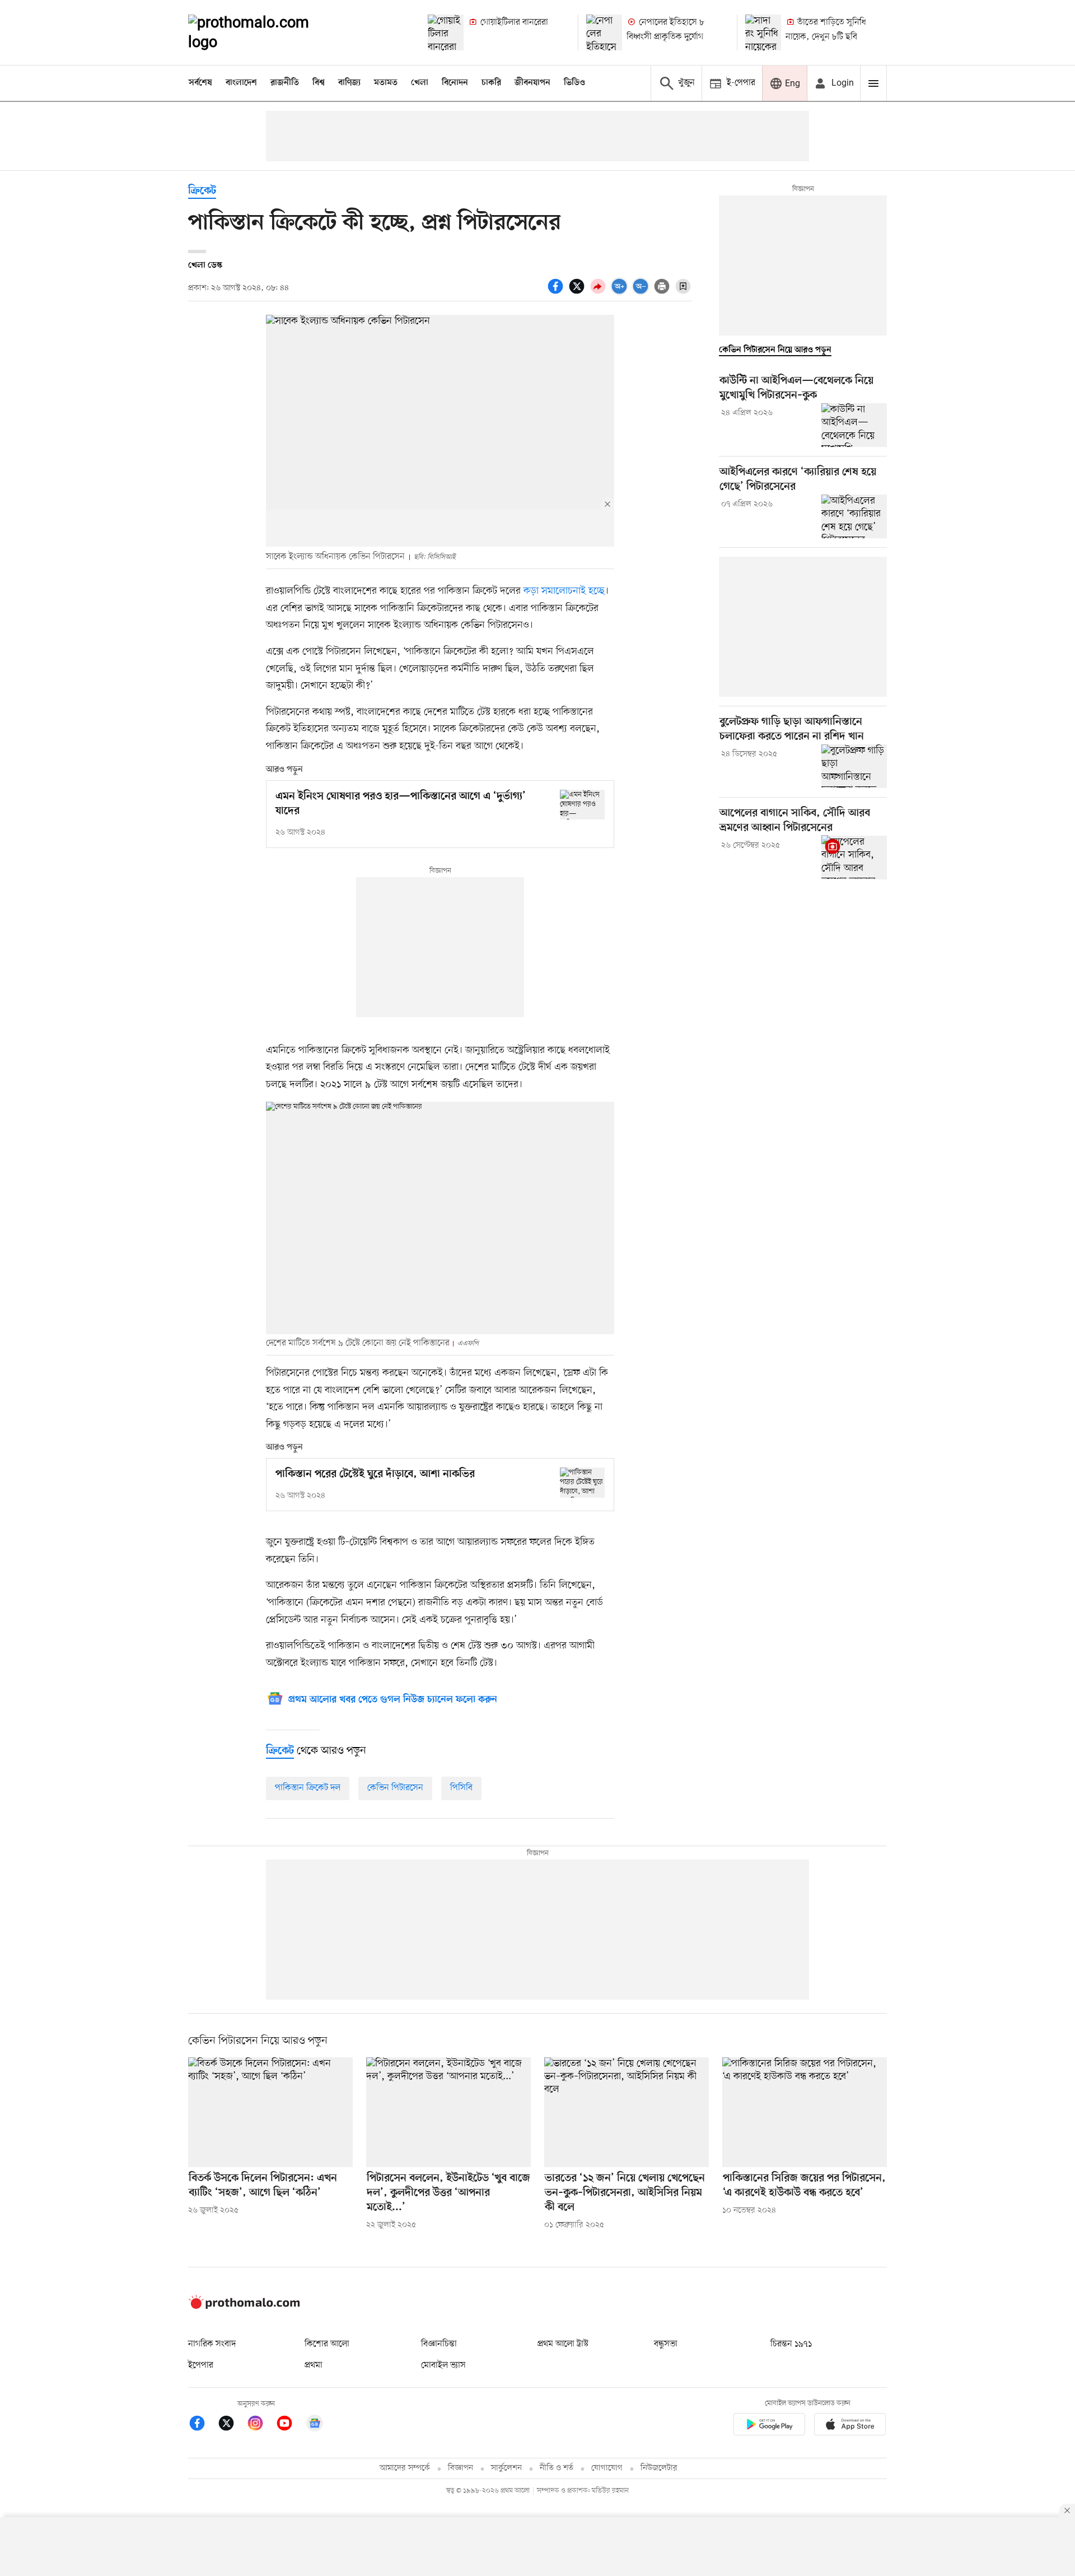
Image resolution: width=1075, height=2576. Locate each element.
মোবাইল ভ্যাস (443, 2365)
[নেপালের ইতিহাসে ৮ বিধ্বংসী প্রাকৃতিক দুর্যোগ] (604, 32)
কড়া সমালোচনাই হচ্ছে (564, 591)
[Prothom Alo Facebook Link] (203, 2425)
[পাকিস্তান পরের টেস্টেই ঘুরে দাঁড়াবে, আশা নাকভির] (582, 1482)
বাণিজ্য (349, 83)
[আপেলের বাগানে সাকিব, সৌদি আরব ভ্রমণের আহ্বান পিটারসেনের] (854, 857)
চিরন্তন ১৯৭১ (791, 2344)
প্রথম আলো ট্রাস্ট (563, 2344)
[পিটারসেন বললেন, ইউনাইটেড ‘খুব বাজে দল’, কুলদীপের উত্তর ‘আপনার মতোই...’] (448, 2112)
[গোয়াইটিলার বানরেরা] (446, 32)
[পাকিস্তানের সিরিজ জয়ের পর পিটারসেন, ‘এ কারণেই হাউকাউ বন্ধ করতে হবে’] (805, 2112)
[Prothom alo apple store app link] (850, 2426)
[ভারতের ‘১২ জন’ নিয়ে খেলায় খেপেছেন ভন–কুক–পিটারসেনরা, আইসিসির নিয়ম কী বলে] (627, 2112)
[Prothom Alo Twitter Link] (232, 2425)
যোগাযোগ (607, 2468)
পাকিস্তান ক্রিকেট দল (308, 1788)
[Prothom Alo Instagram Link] (261, 2425)
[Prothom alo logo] (244, 2307)
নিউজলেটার (659, 2468)
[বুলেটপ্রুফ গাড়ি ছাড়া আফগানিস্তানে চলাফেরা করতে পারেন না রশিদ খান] (854, 766)
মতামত (386, 83)
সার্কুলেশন (506, 2468)
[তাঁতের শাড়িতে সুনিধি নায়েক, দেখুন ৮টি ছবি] (763, 32)
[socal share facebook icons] (557, 292)
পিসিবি (461, 1788)
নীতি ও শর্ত (557, 2468)
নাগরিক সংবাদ (212, 2344)
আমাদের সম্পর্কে (405, 2468)
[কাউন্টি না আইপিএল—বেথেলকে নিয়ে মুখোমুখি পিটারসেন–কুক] (854, 425)
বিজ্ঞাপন (461, 2468)
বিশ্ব (319, 83)
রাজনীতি (285, 83)
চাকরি (491, 83)
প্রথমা (314, 2365)
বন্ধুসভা (666, 2344)
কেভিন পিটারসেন (395, 1788)
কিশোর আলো (327, 2344)
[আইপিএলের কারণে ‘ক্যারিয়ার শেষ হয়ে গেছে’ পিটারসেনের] (854, 516)
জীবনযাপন (532, 83)
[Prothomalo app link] (769, 2426)
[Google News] (315, 2425)
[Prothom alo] (264, 32)
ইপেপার (201, 2365)
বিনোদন (455, 83)
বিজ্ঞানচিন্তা (439, 2344)
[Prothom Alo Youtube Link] (290, 2425)
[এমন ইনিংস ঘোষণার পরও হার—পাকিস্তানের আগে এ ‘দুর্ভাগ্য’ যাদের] (582, 805)
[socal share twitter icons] (578, 292)
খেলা (420, 83)
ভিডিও (574, 83)
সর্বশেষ (200, 83)
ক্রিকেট (202, 191)
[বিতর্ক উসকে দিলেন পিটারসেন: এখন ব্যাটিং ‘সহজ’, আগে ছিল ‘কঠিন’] (270, 2112)
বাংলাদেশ (241, 83)
